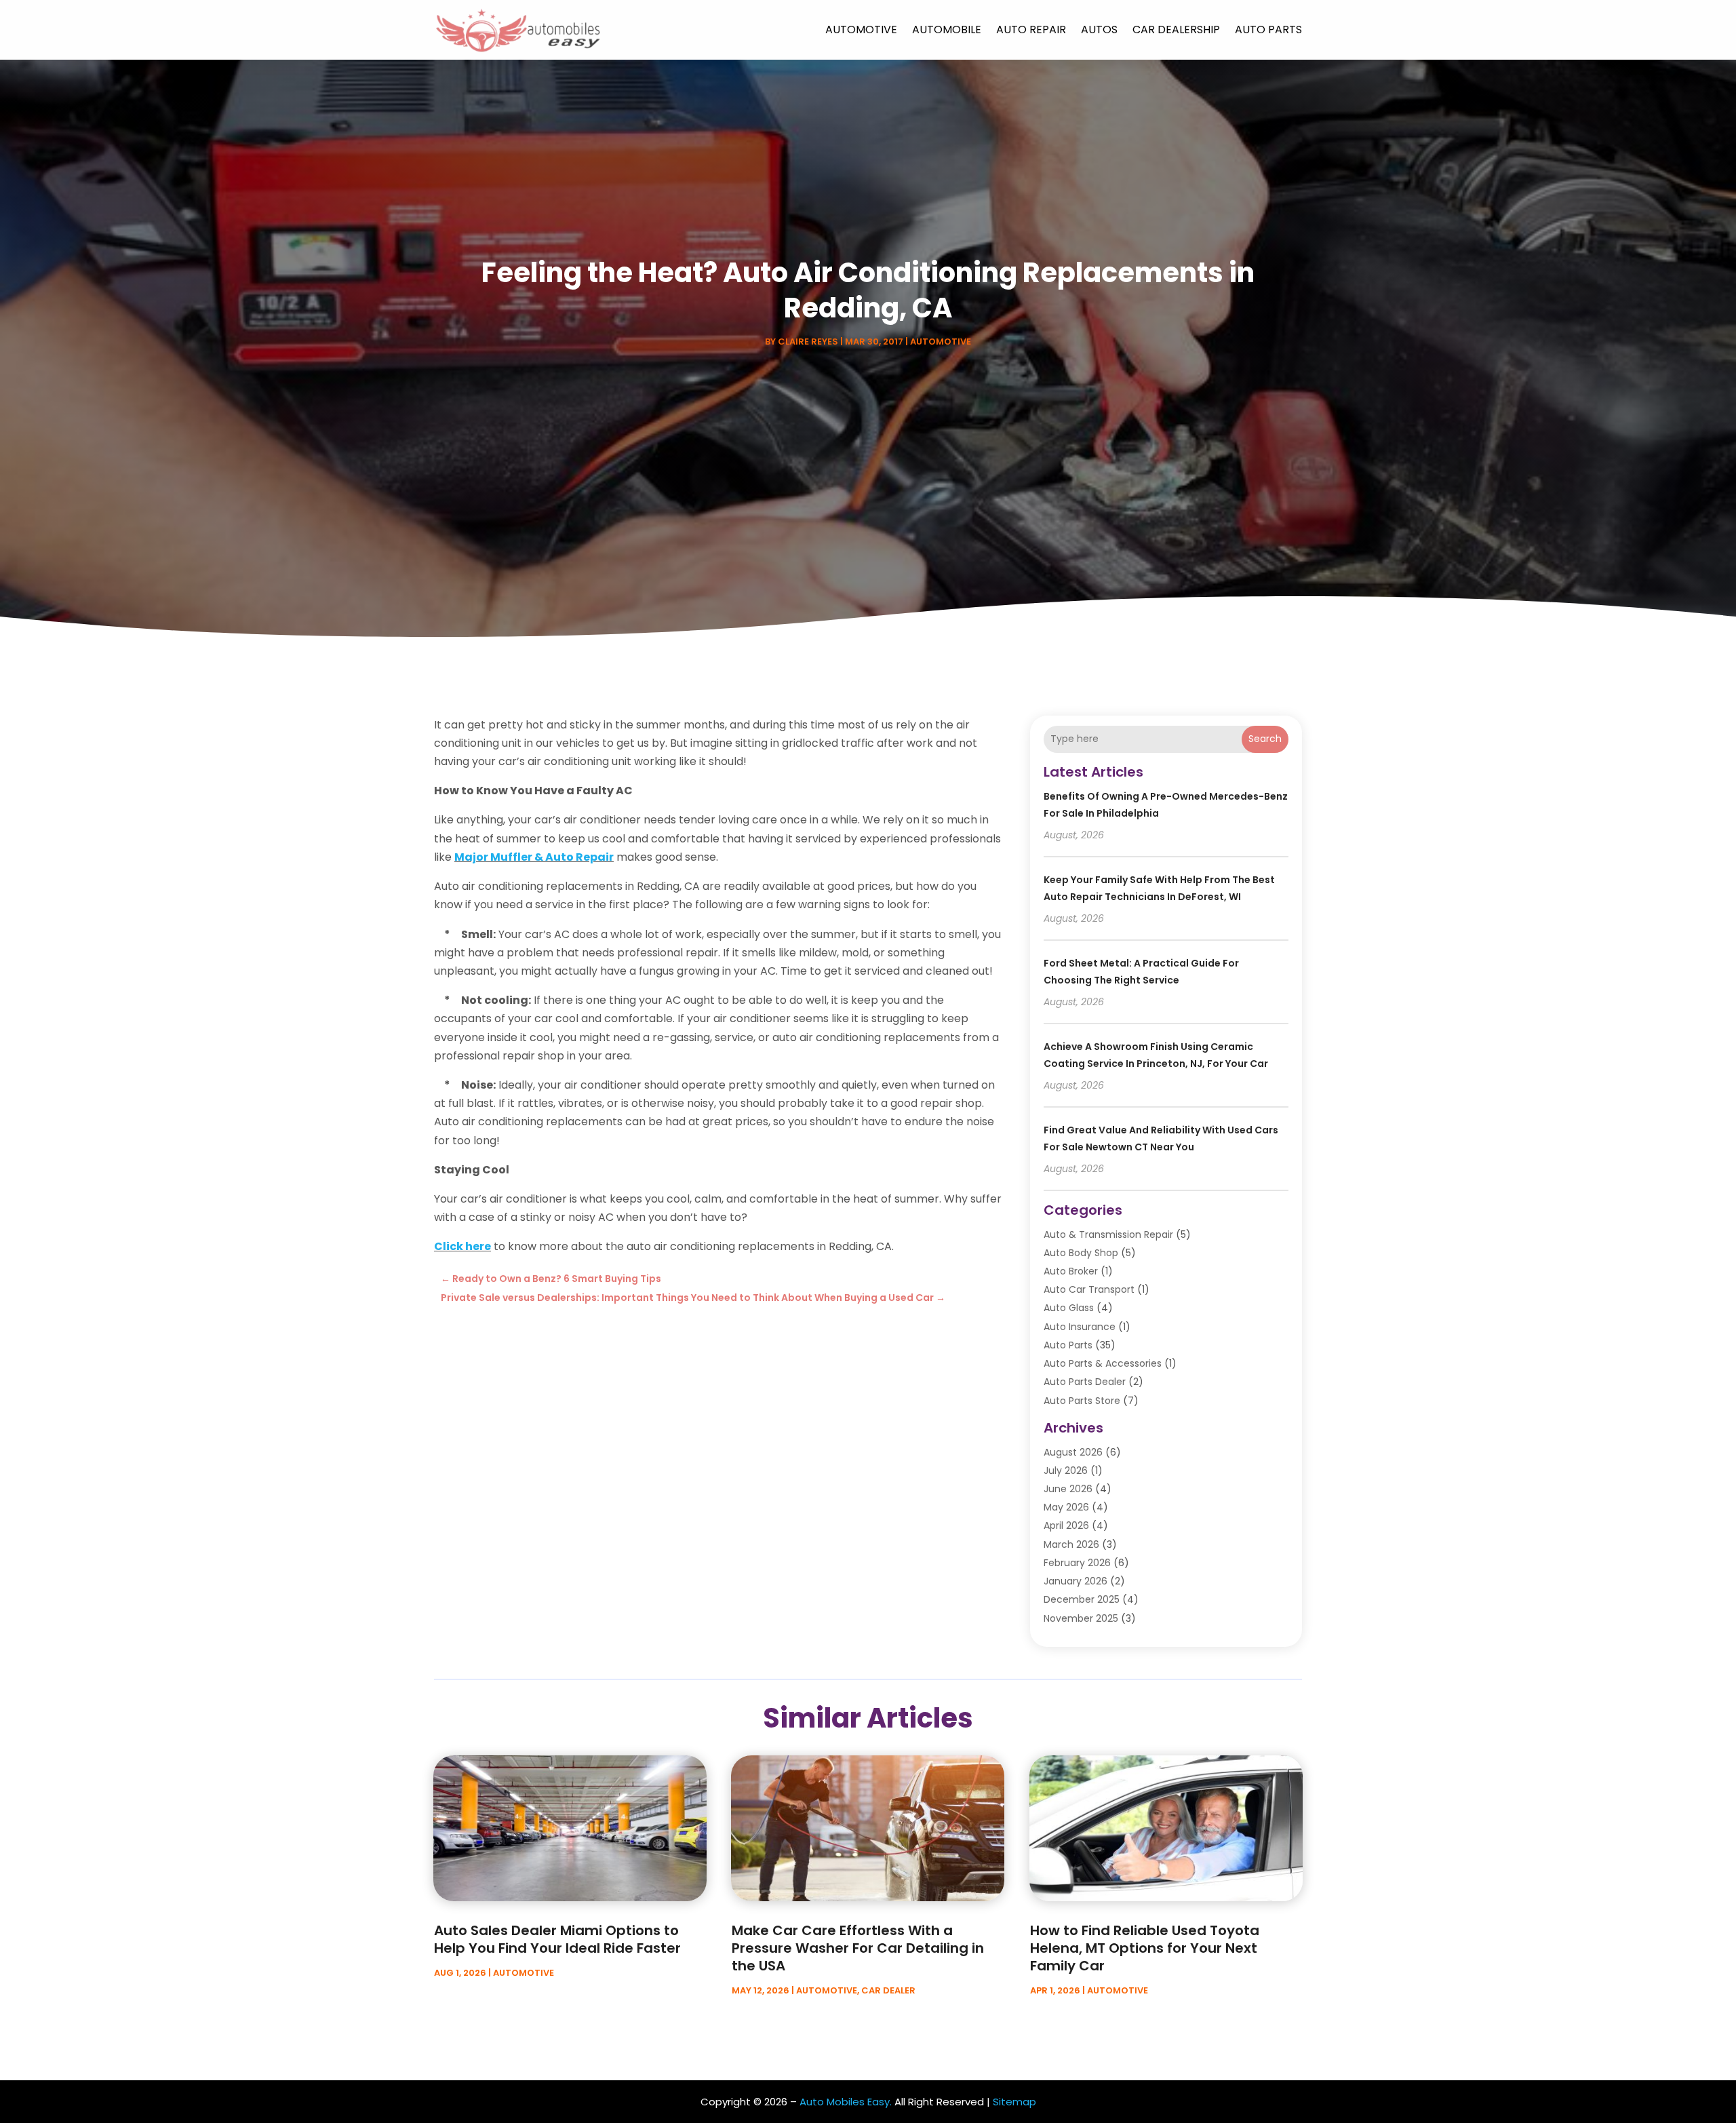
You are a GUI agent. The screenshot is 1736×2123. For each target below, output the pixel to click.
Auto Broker (1071, 1271)
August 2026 (1073, 1452)
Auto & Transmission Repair (1108, 1234)
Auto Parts (1268, 30)
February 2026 (1077, 1563)
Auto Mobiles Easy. (846, 2102)
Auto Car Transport (1089, 1289)
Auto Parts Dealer (1085, 1382)
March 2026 (1071, 1544)
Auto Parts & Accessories (1103, 1363)
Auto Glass (1069, 1308)
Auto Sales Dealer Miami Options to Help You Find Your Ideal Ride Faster (557, 1939)
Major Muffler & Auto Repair (534, 857)
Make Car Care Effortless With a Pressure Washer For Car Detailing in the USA (858, 1948)
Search (1265, 739)
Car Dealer (888, 1990)
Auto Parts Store (1082, 1401)
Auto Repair (1031, 30)
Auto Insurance (1080, 1327)
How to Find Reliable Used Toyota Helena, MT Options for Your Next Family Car (1145, 1948)
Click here (462, 1246)
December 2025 (1082, 1599)
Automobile (947, 30)
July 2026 (1066, 1470)
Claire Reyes (808, 342)
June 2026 (1068, 1489)
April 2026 (1066, 1525)
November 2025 (1081, 1618)
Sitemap (1014, 2102)
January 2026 (1076, 1581)
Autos (1099, 30)
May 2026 (1066, 1507)
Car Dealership (1176, 30)
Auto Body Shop (1081, 1253)
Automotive (861, 30)
